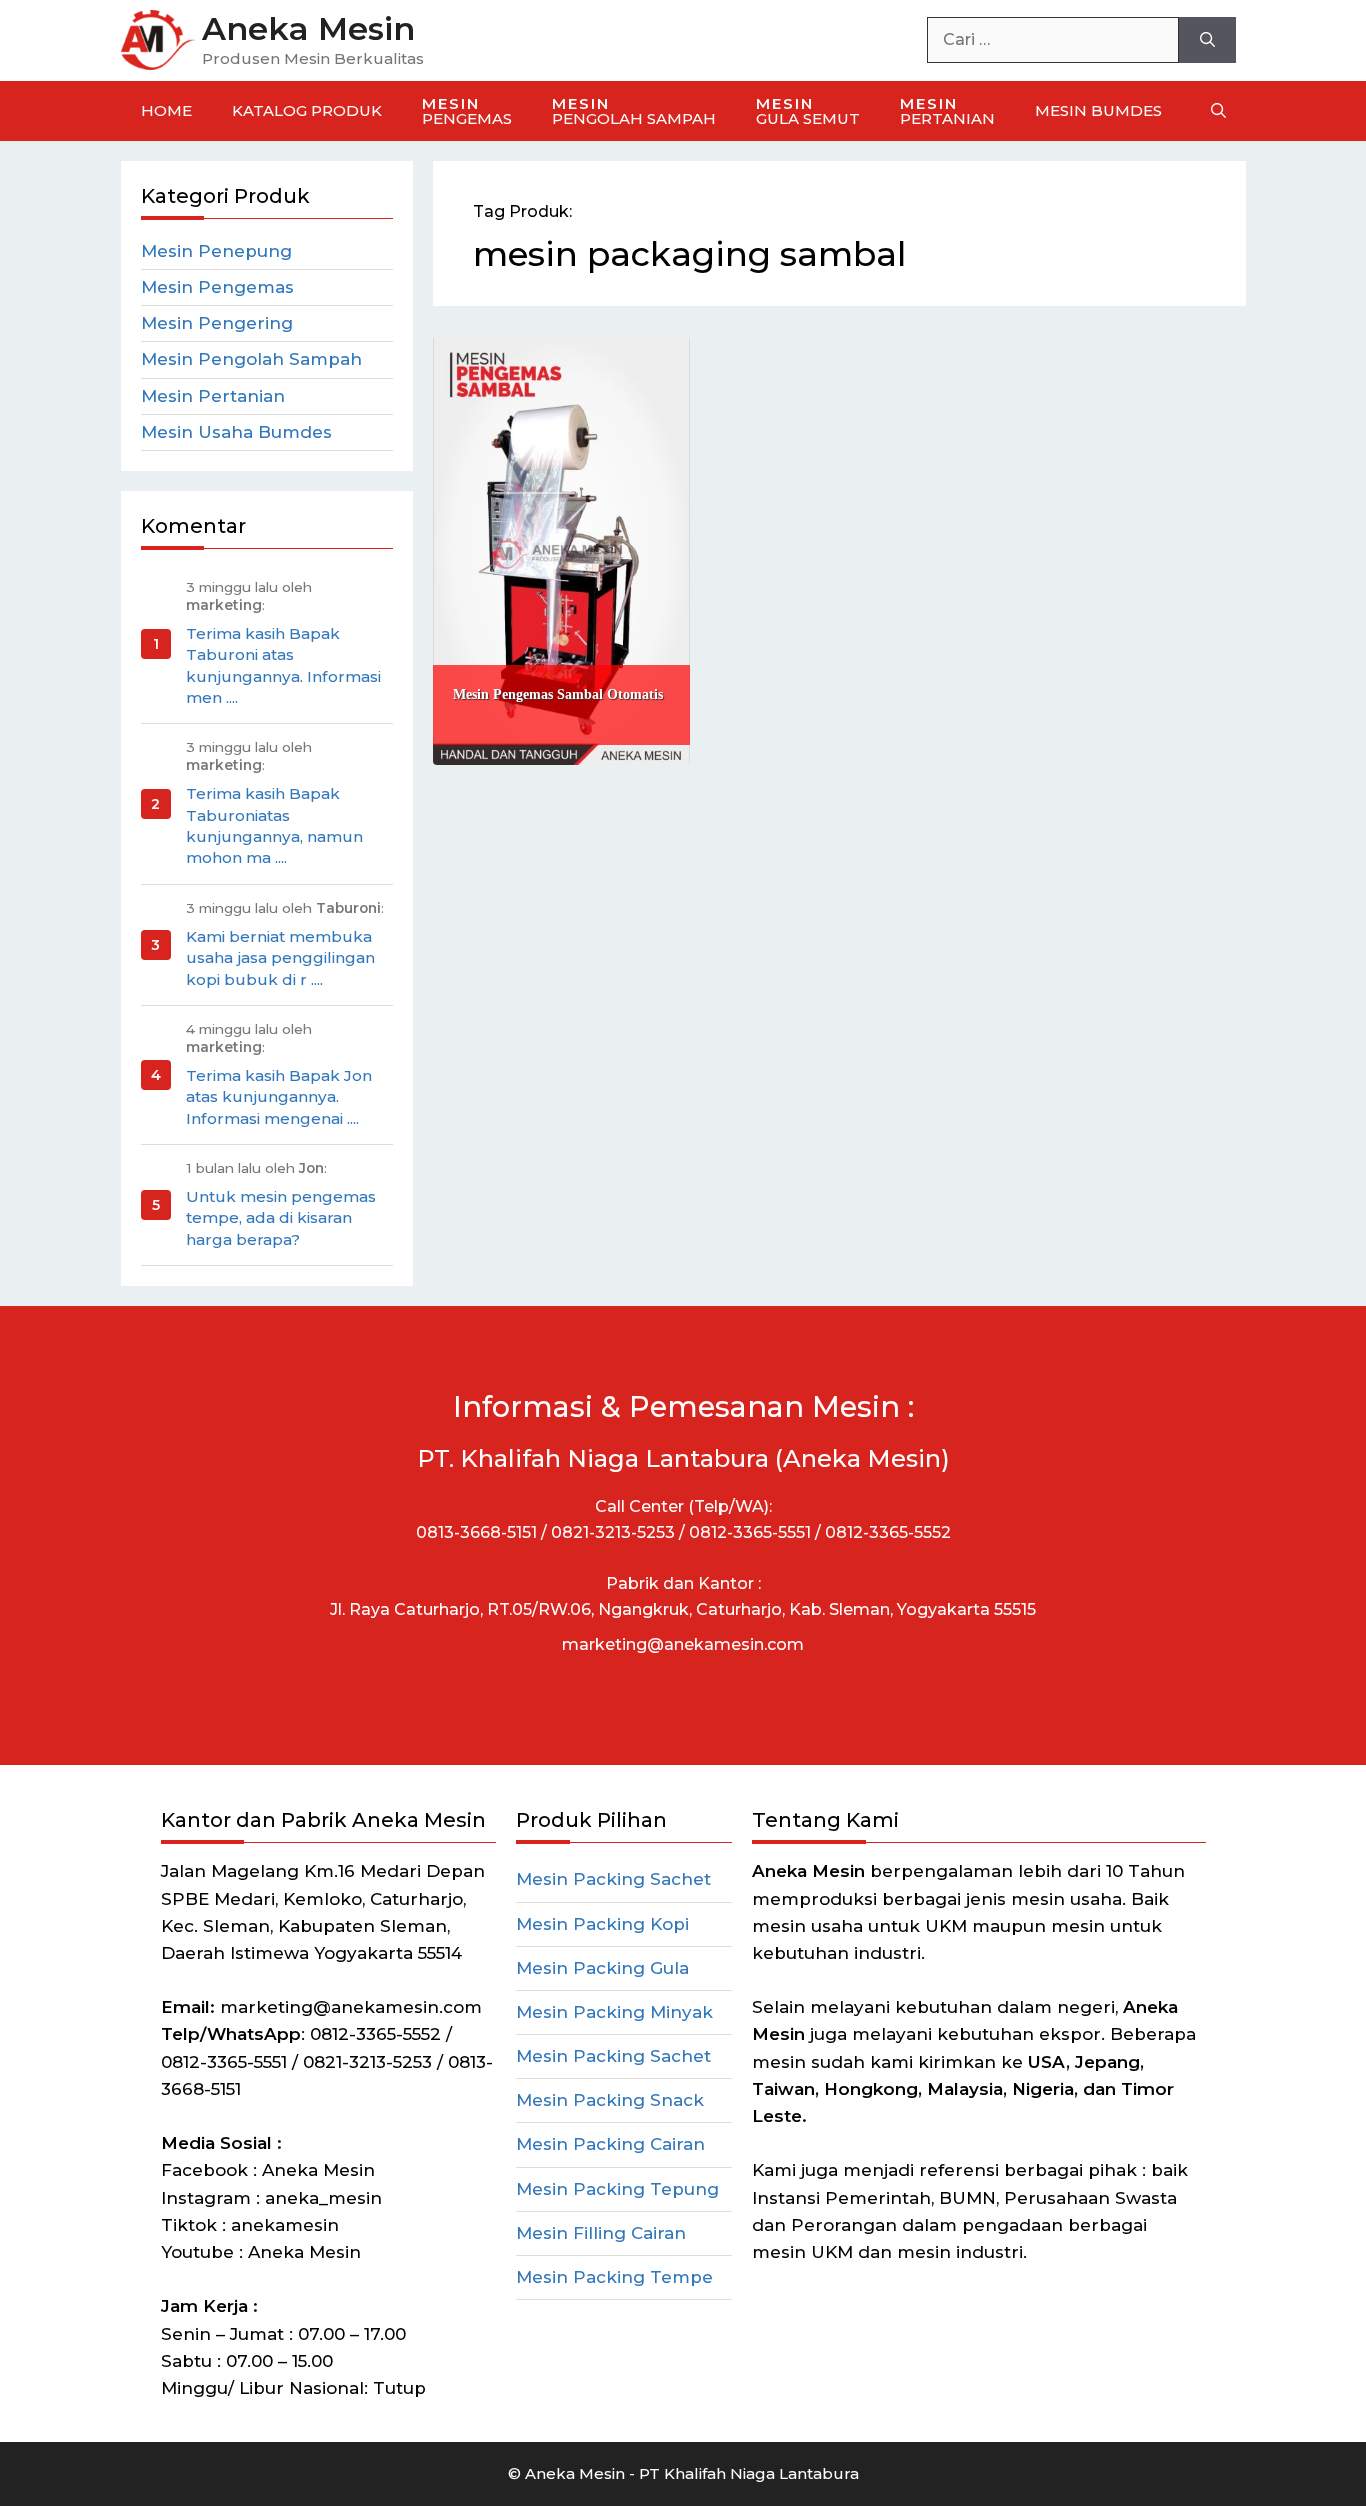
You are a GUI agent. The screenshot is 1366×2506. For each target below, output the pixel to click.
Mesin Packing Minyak (614, 2012)
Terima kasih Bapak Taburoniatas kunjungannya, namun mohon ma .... (274, 825)
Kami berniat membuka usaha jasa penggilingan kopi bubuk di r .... (280, 958)
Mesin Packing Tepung (617, 2189)
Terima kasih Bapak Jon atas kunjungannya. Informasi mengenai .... (279, 1097)
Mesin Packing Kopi (602, 1924)
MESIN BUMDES (1098, 110)
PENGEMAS (467, 111)
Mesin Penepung (216, 251)
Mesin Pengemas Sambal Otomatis (558, 694)
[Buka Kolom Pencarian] (1218, 111)
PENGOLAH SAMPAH (634, 111)
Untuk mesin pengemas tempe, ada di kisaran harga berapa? (281, 1218)
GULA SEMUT (808, 111)
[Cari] (1207, 40)
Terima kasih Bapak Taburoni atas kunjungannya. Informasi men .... (283, 665)
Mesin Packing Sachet (613, 1879)
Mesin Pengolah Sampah (251, 359)
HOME (166, 110)
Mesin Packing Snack (610, 2100)
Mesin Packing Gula (602, 1968)
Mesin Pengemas (217, 287)
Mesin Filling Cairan (601, 2233)
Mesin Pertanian (213, 396)
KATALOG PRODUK (307, 110)
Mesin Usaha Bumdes (236, 432)
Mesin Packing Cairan (610, 2144)
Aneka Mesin (308, 28)
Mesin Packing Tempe (614, 2277)
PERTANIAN (947, 111)
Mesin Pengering (217, 323)
